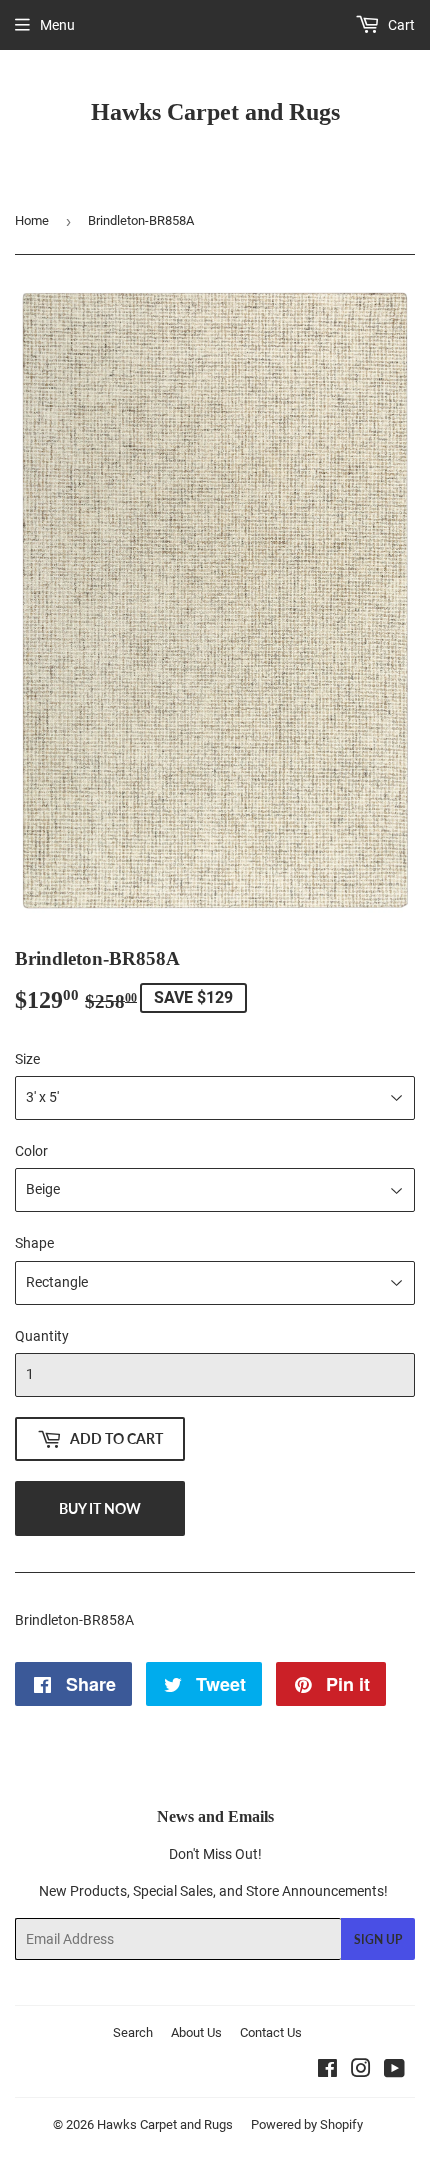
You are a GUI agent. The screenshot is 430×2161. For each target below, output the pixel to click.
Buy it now (100, 1508)
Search (133, 2032)
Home (32, 220)
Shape (34, 1243)
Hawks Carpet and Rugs (215, 111)
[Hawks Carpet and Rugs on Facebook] (327, 2071)
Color (31, 1151)
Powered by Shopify (307, 2124)
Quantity (42, 1336)
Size (27, 1059)
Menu (57, 25)
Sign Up (378, 1939)
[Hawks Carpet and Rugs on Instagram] (361, 2071)
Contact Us (271, 2032)
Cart (400, 25)
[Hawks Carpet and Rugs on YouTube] (394, 2071)
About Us (196, 2032)
